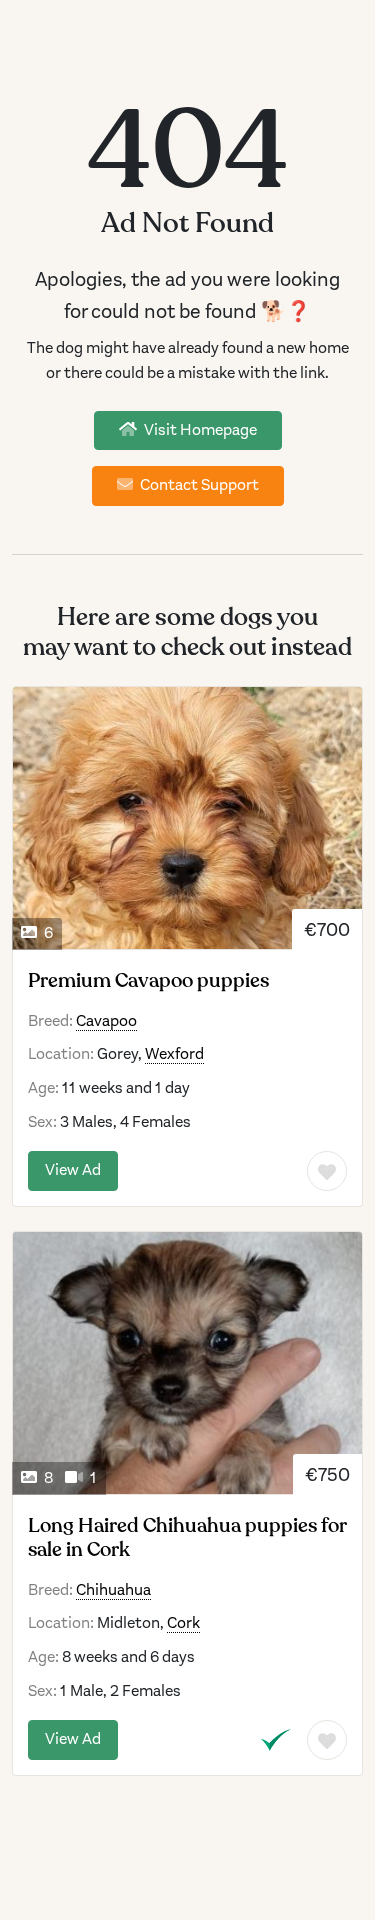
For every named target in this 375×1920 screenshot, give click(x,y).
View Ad (73, 1170)
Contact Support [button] (198, 485)
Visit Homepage (199, 430)
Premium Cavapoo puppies (148, 981)
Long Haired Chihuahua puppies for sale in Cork (187, 1538)
